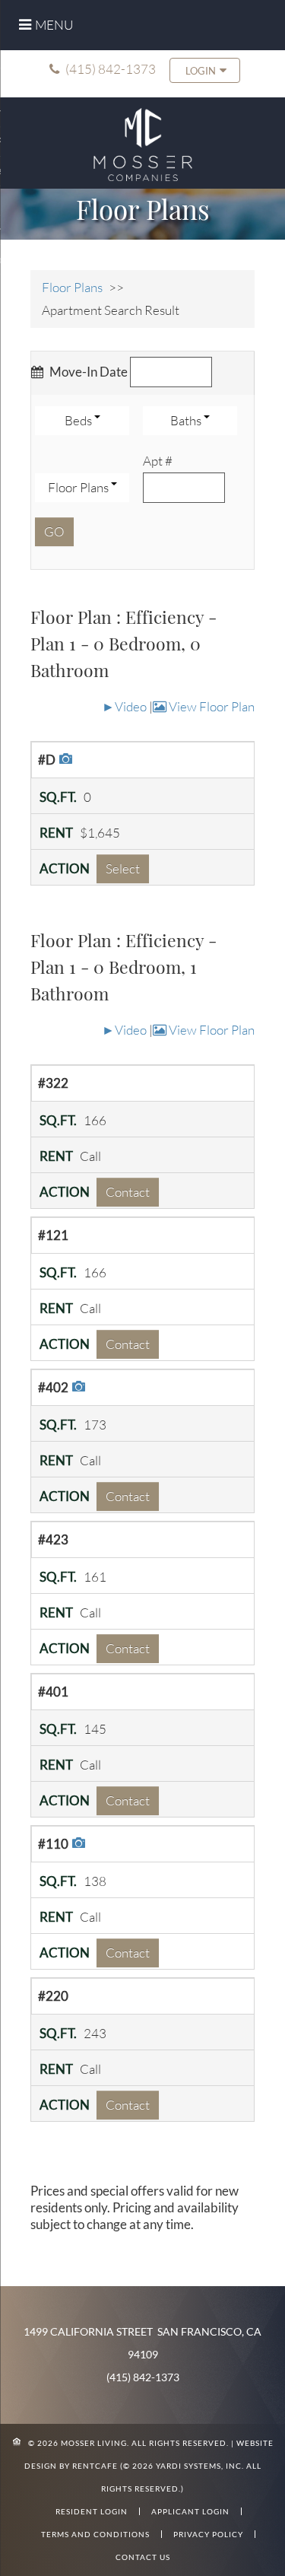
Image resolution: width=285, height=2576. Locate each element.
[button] (205, 70)
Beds (79, 420)
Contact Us (143, 2557)
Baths (187, 420)
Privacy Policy (208, 2534)
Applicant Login (190, 2511)
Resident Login (92, 2511)
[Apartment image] (64, 758)
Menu (54, 25)
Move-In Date (87, 372)
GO (54, 531)
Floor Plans (72, 287)
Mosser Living (94, 2443)
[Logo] (143, 143)
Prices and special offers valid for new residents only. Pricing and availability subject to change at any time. (135, 2207)
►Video (124, 706)
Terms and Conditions (95, 2534)
